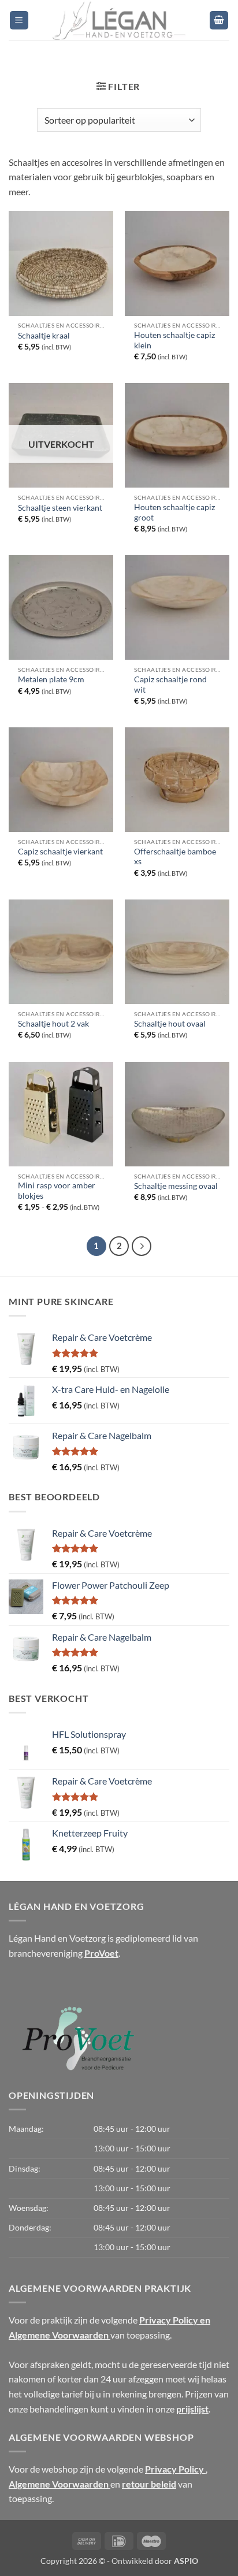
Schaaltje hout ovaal (170, 1024)
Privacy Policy (175, 2469)
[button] (19, 21)
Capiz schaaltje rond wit (170, 685)
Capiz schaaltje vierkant (60, 852)
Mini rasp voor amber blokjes (57, 1191)
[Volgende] (142, 1246)
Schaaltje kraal (44, 336)
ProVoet (101, 1953)
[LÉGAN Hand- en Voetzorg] (119, 20)
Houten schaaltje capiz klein (174, 340)
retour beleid (149, 2484)
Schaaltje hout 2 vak (53, 1024)
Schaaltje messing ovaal (176, 1186)
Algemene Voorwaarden (59, 2484)
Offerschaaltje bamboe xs (175, 857)
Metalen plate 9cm (51, 679)
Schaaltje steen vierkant (60, 508)
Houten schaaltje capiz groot (174, 512)
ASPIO (186, 2561)
